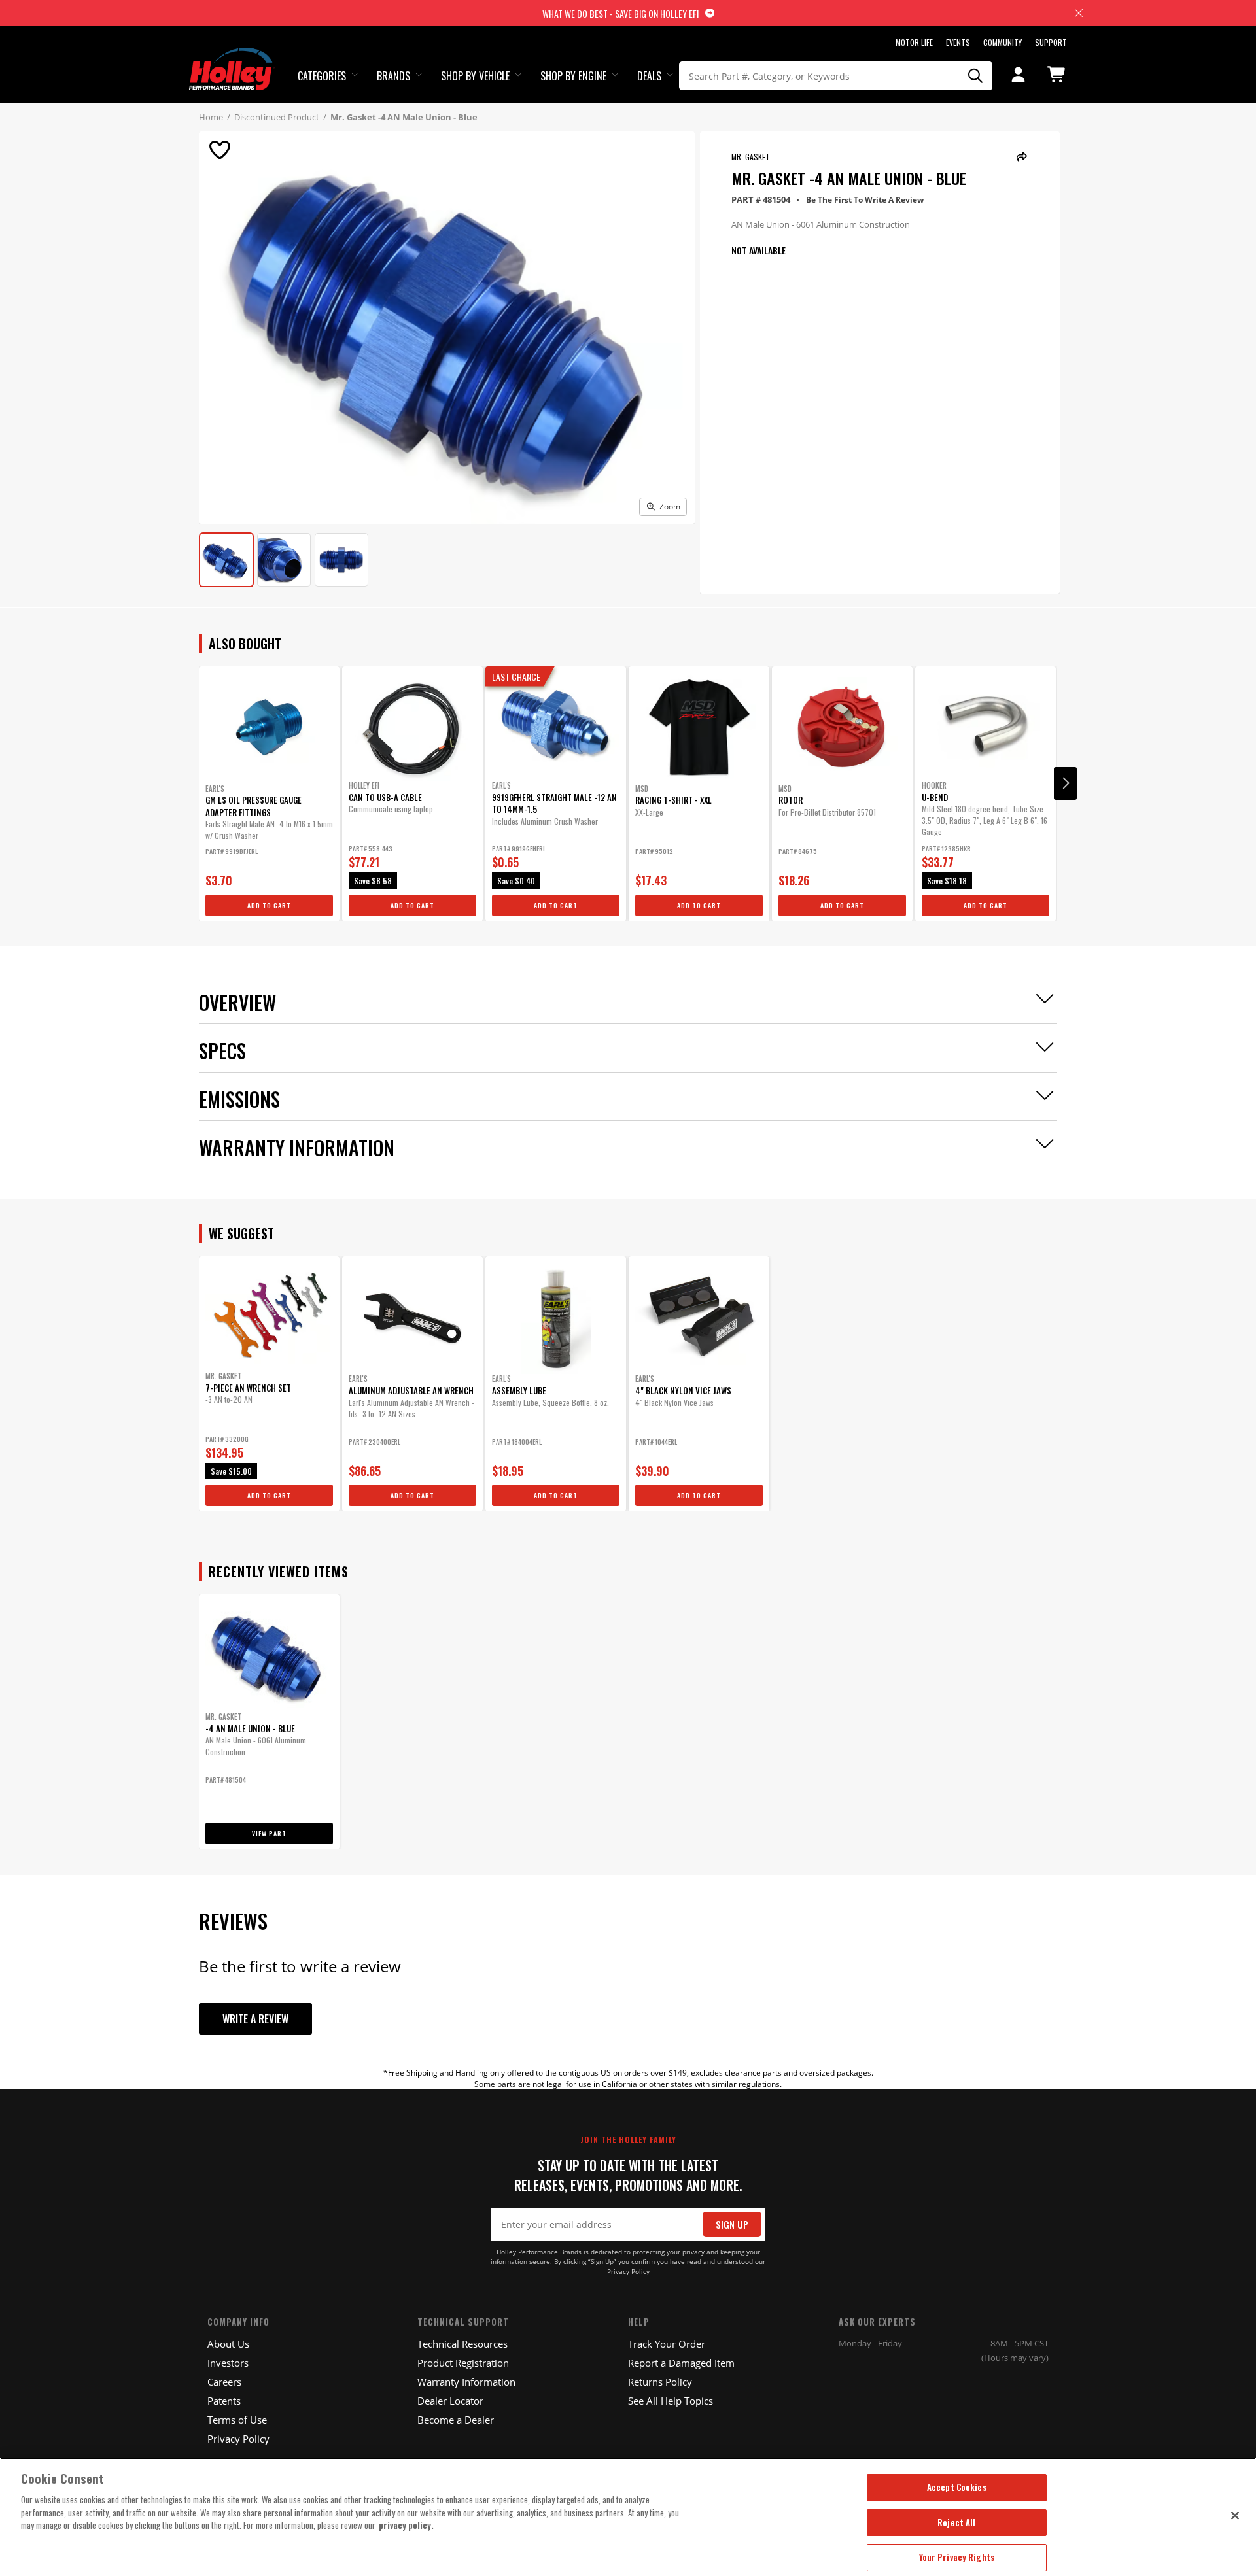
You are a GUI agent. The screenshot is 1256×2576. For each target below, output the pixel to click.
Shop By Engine (573, 76)
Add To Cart (269, 905)
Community (1003, 42)
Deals (649, 76)
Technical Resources (462, 2344)
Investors (228, 2363)
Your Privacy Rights (957, 2557)
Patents (224, 2401)
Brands (393, 76)
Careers (224, 2382)
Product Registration (463, 2363)
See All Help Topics (671, 2401)
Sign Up (732, 2224)
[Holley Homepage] (232, 57)
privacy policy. (406, 2525)
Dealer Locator (450, 2401)
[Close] (1235, 2515)
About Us (228, 2344)
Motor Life (914, 42)
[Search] (976, 76)
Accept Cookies (957, 2487)
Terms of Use (237, 2420)
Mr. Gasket (751, 157)
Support (1051, 42)
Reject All (956, 2522)
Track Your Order (667, 2344)
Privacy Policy (628, 2272)
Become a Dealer (456, 2420)
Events (958, 42)
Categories (322, 76)
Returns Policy (660, 2382)
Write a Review (255, 2019)
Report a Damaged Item (681, 2363)
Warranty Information (466, 2382)
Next (1065, 783)
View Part (269, 1833)
